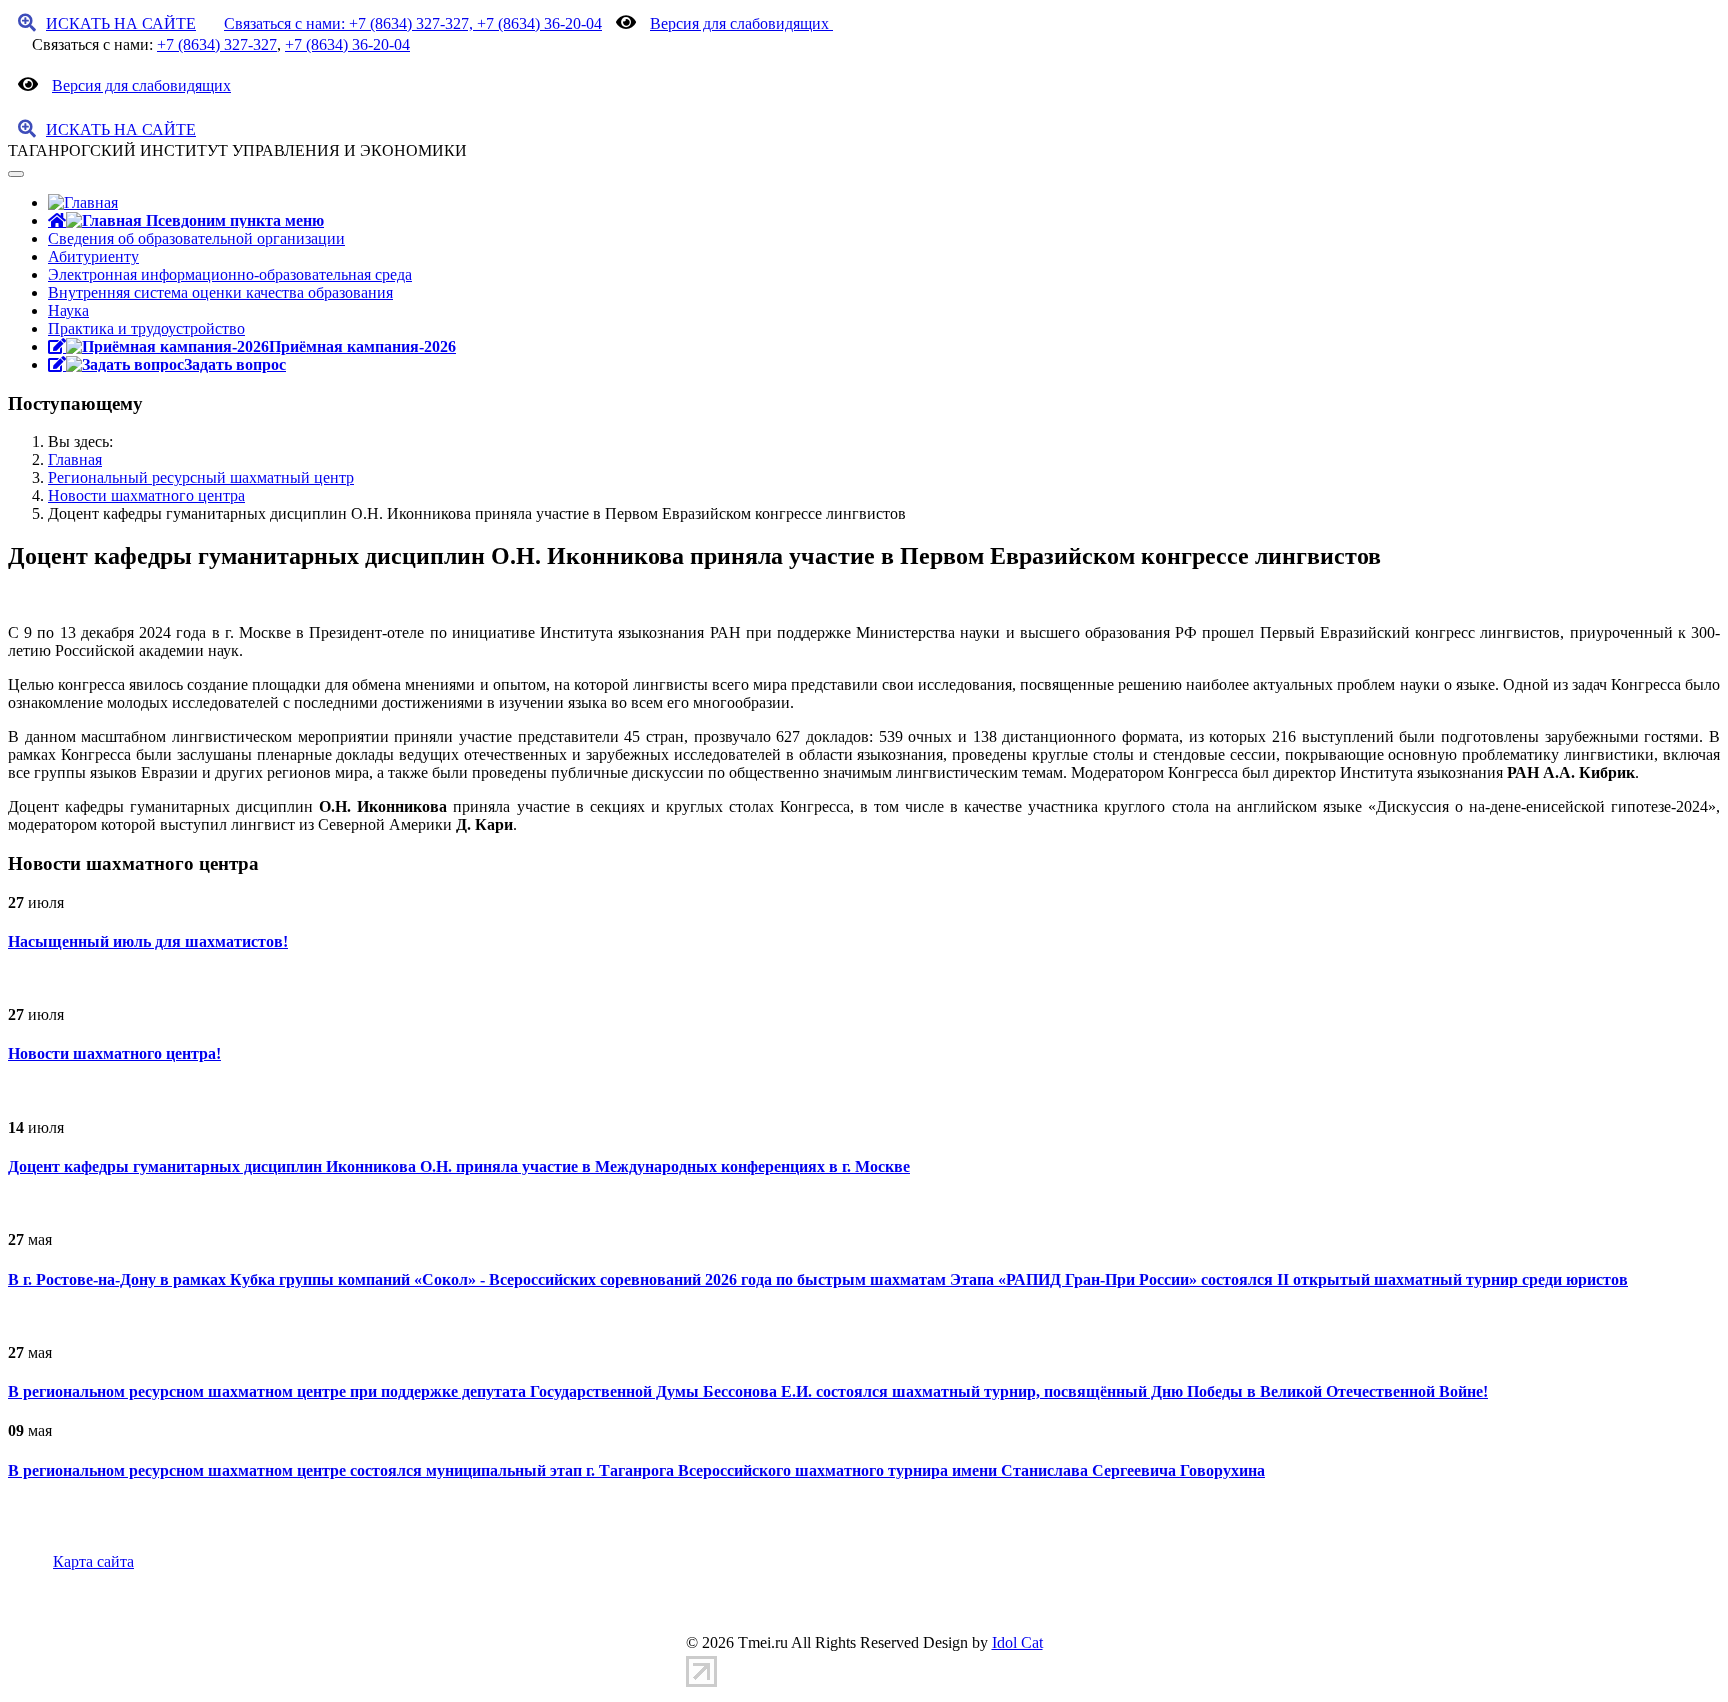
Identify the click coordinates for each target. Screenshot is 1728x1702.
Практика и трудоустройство (146, 328)
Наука (68, 310)
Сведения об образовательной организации (196, 238)
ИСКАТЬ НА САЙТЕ (121, 23)
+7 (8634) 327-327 (217, 44)
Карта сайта (93, 1561)
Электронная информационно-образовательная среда (230, 274)
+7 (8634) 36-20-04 (347, 44)
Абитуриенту (93, 256)
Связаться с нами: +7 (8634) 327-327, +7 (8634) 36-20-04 (413, 23)
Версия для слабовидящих (741, 23)
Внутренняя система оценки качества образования (220, 292)
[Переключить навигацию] (16, 174)
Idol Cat (1017, 1642)
